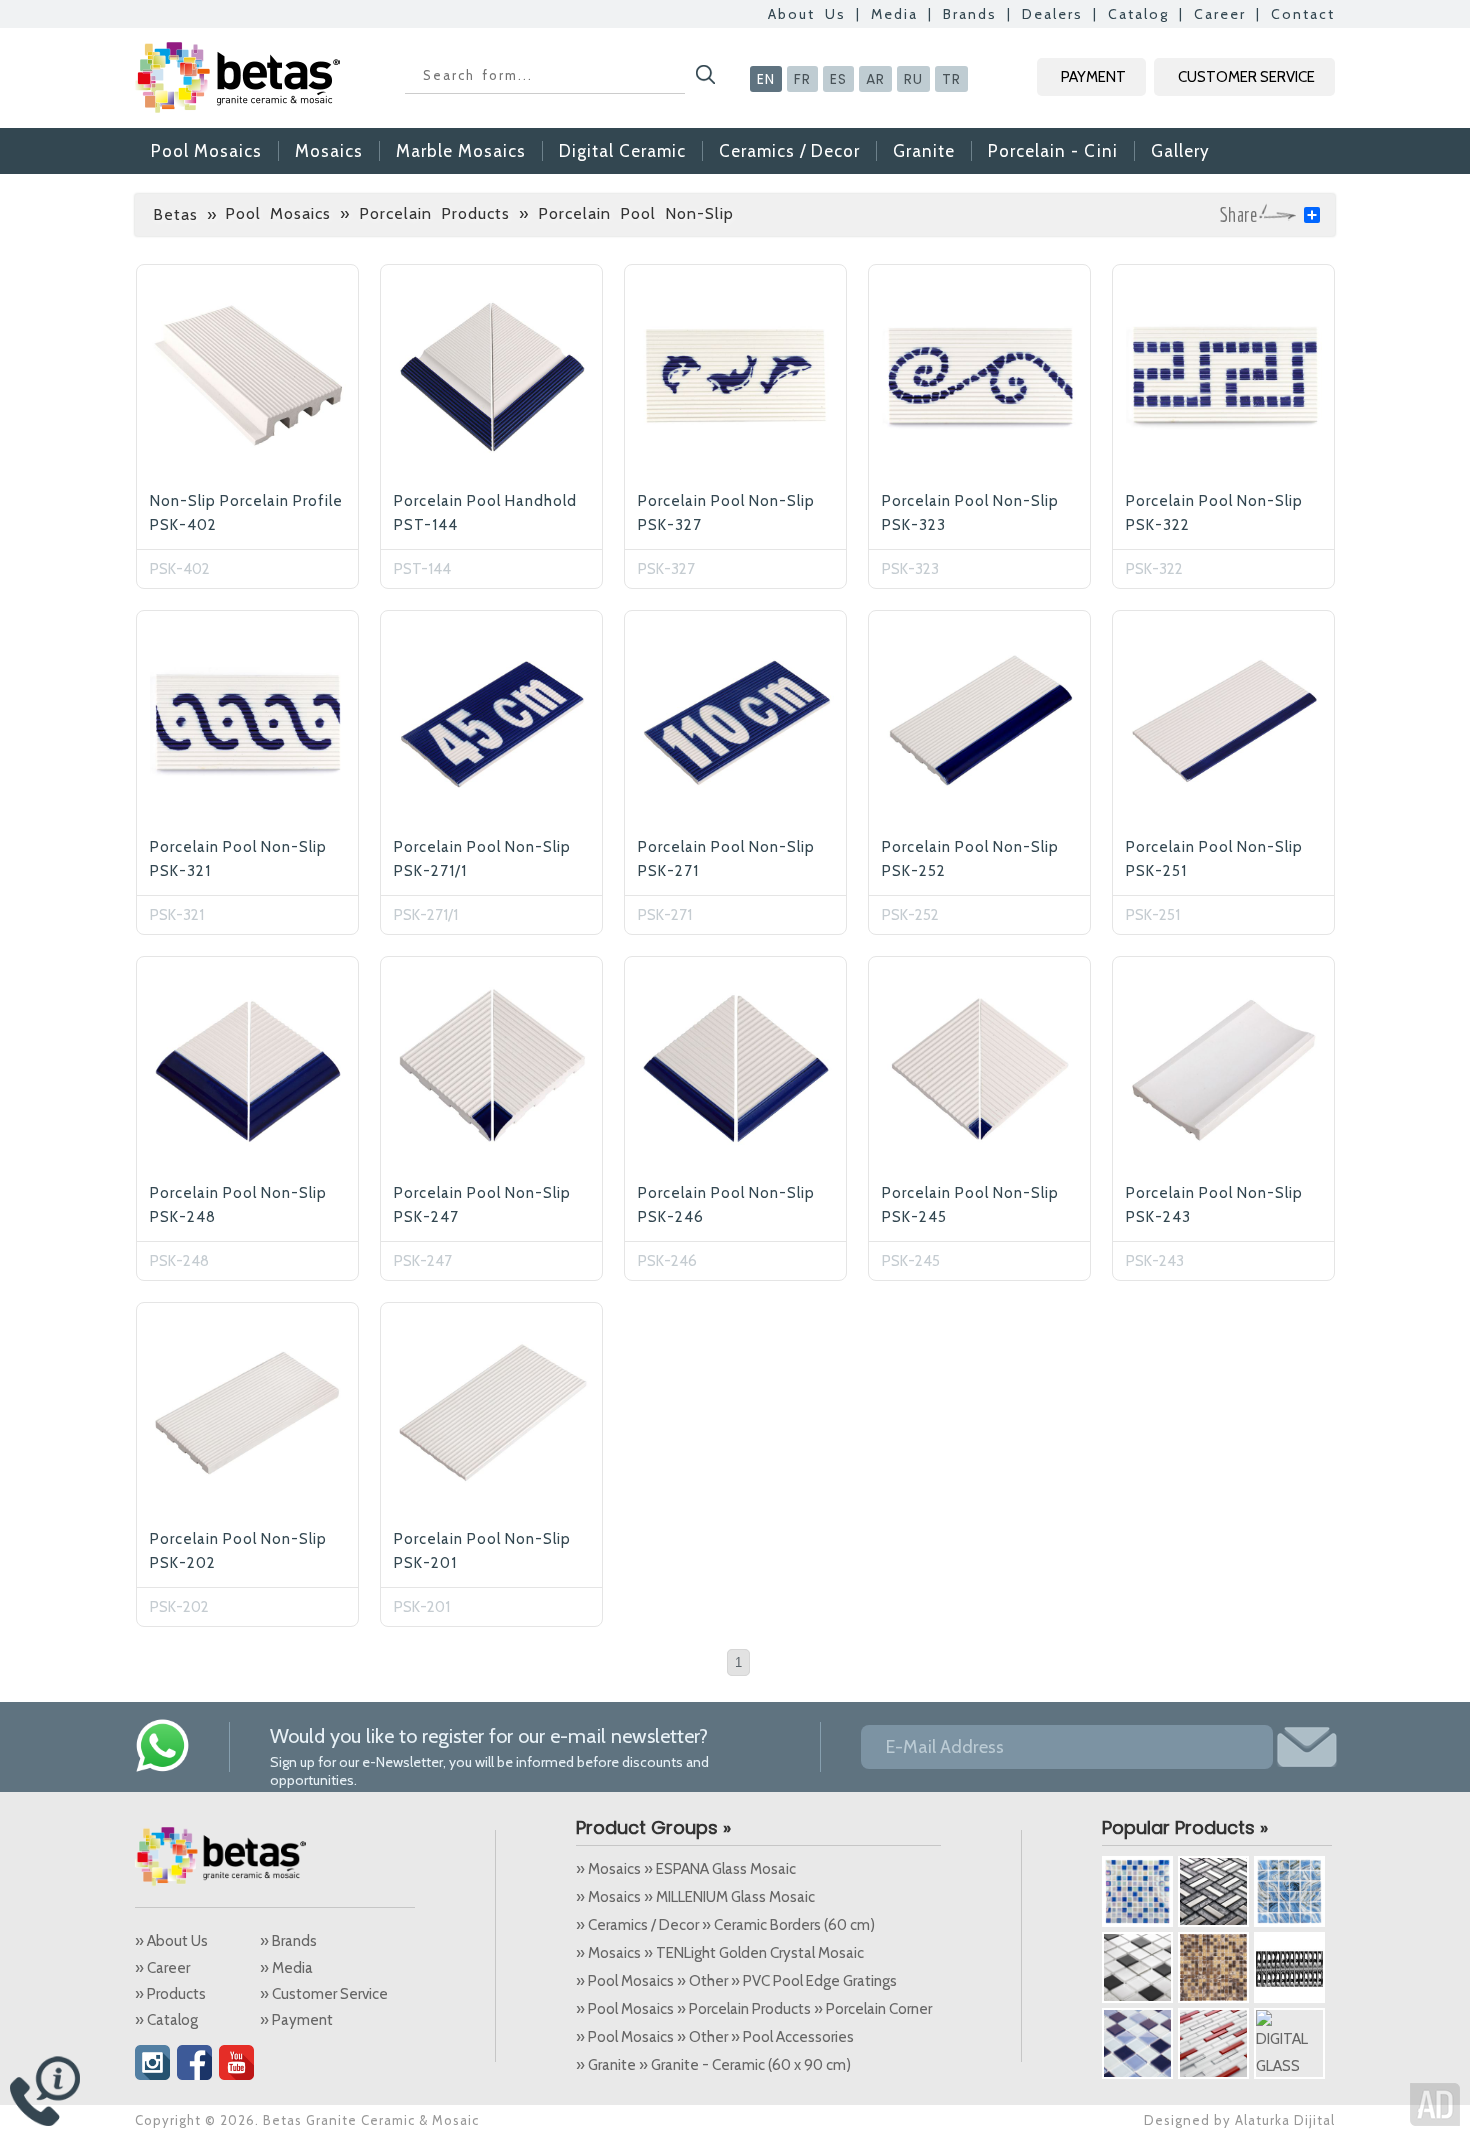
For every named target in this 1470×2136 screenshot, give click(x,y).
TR (951, 79)
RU (913, 79)
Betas (175, 214)
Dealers (1052, 14)
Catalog (1138, 14)
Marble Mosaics (461, 151)
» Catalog (166, 2020)
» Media (286, 1968)
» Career (162, 1968)
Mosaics (329, 151)
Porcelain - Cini (1053, 151)
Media (894, 14)
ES (838, 79)
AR (875, 79)
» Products (170, 1994)
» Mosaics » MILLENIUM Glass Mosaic (695, 1897)
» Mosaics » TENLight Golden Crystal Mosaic (720, 1953)
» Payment (296, 2020)
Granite (924, 151)
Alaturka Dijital (1285, 2120)
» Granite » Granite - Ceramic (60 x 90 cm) (713, 2065)
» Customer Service (324, 1994)
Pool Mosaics (206, 151)
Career (1220, 14)
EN (766, 79)
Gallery (1180, 151)
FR (802, 79)
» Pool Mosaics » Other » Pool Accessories (715, 2037)
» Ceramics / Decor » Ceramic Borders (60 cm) (725, 1925)
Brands (970, 14)
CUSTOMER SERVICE (1246, 77)
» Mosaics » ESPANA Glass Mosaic (686, 1869)
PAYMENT (1093, 77)
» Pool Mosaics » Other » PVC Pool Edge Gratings (736, 1981)
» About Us (171, 1941)
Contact (1303, 14)
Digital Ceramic (622, 151)
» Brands (288, 1941)
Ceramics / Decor (789, 151)
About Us (807, 14)
